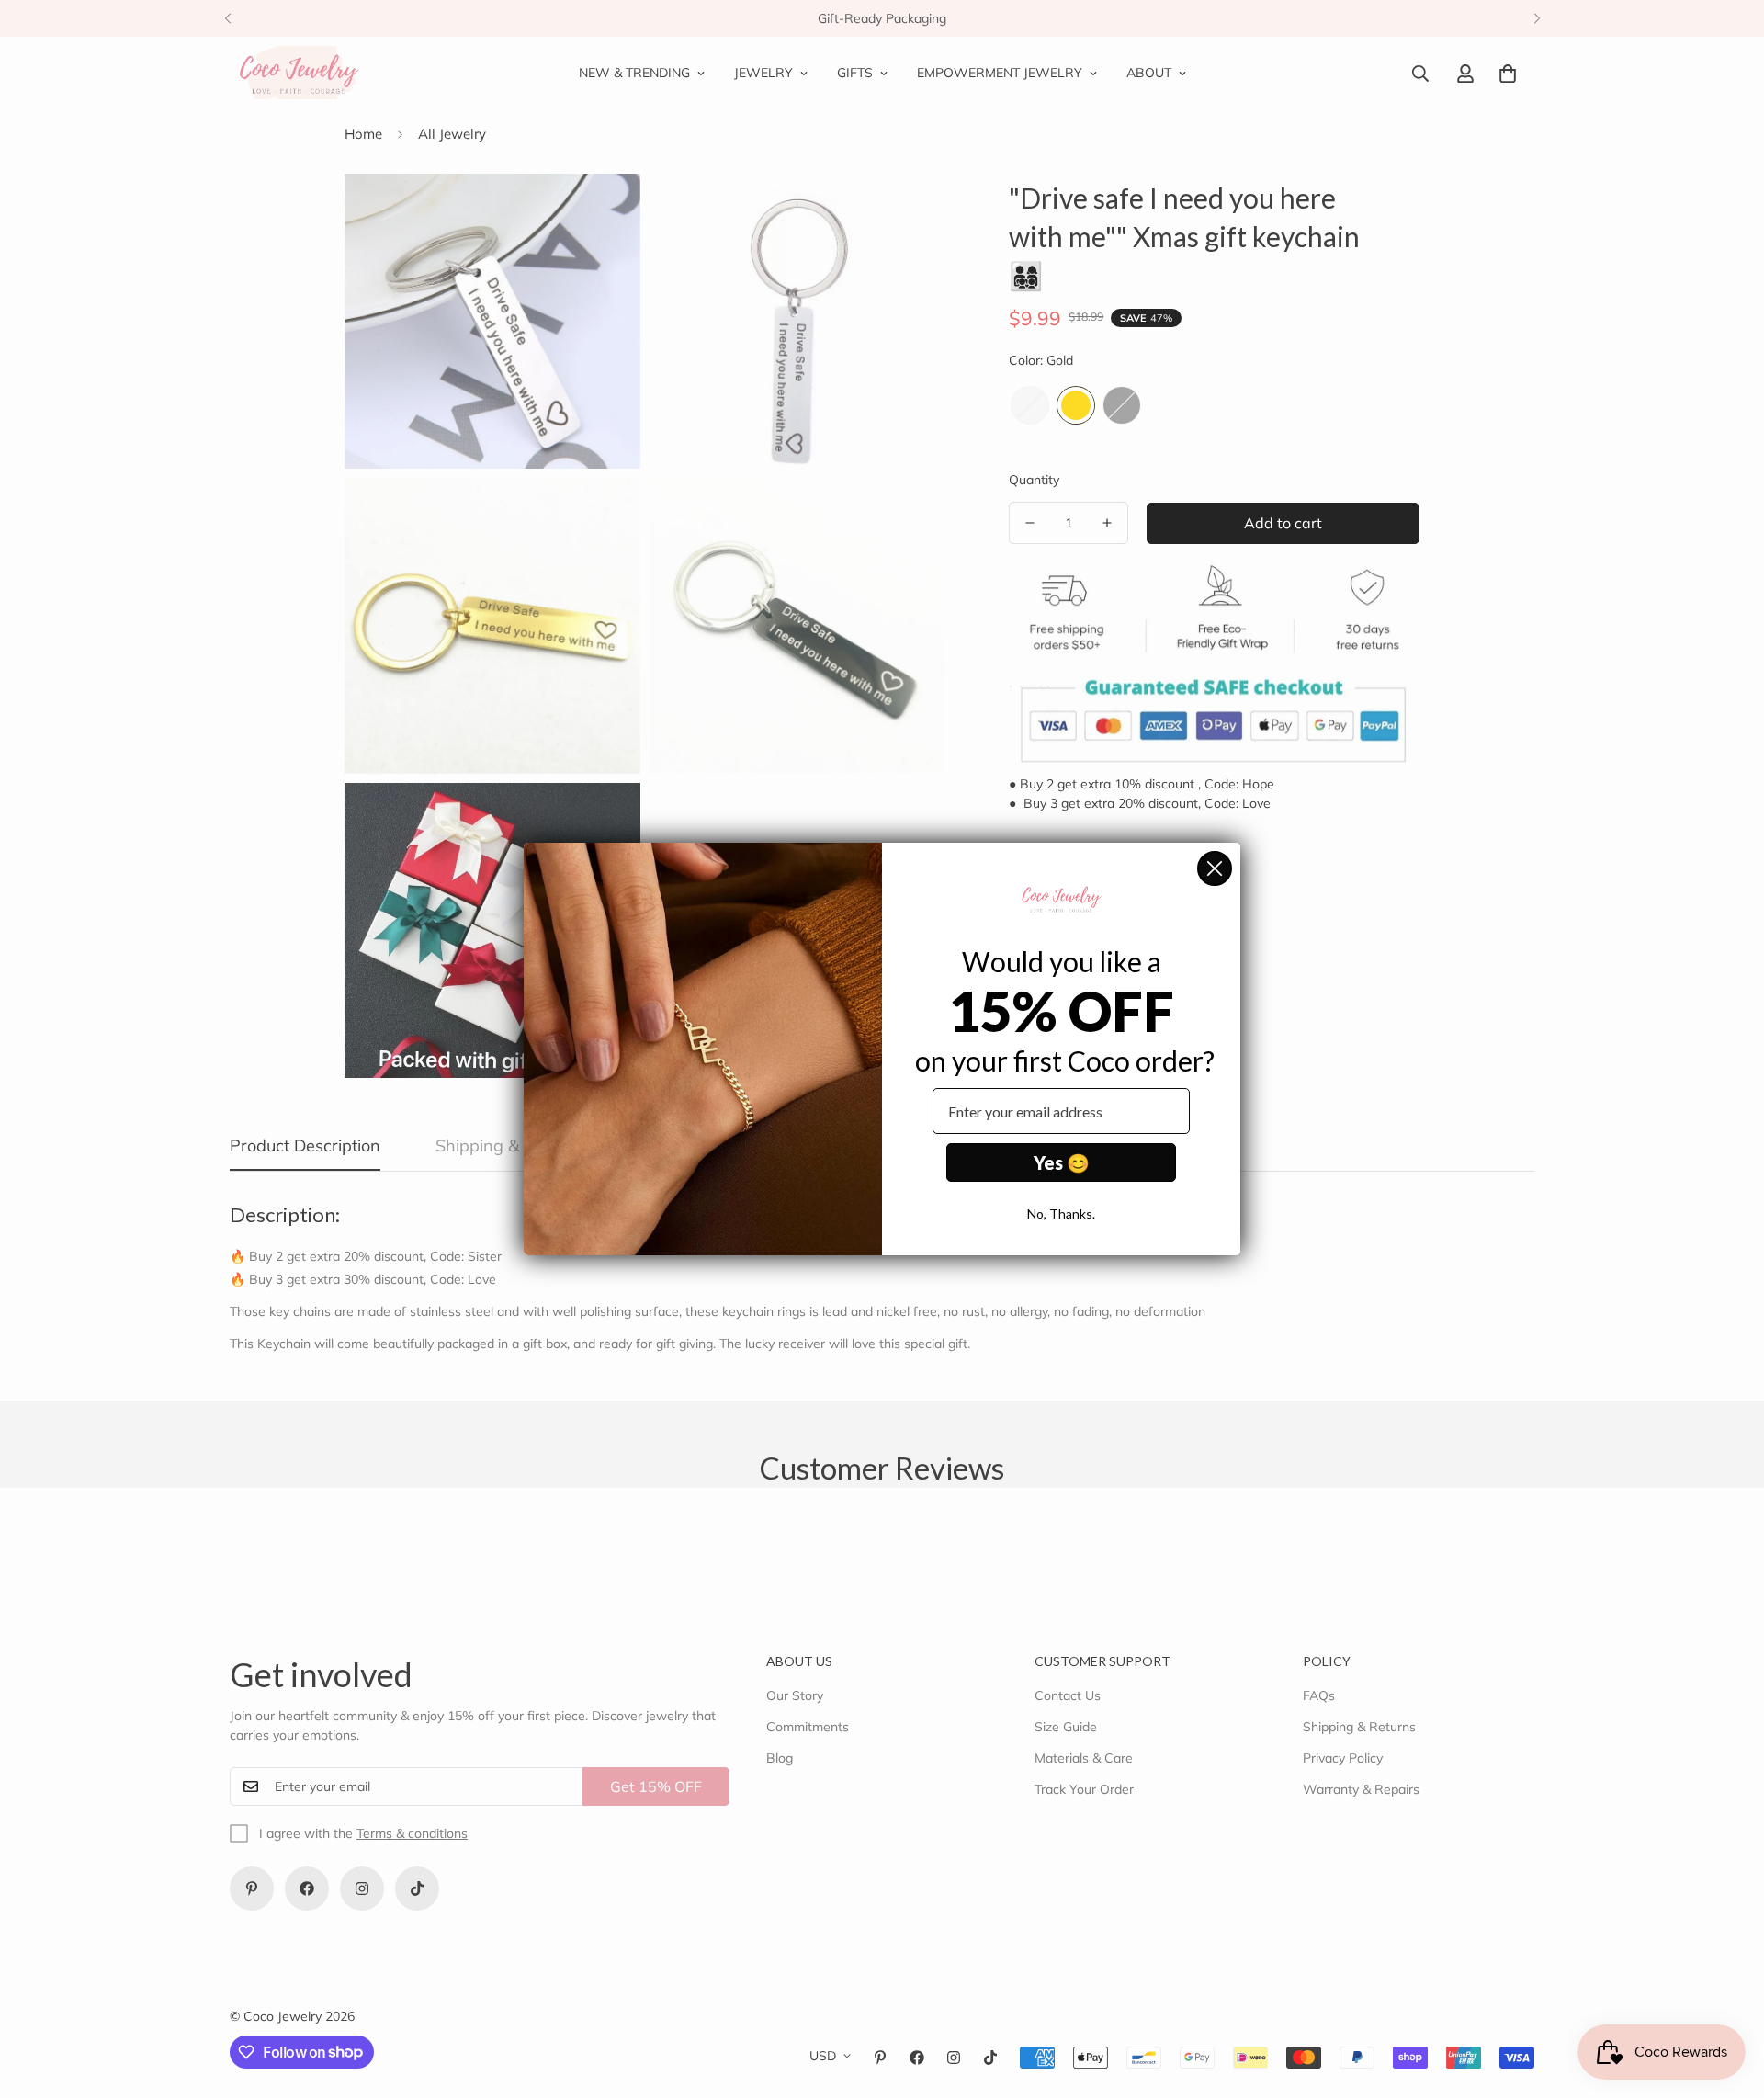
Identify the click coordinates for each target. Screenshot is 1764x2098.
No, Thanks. (1061, 1213)
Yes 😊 (1062, 1162)
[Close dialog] (1215, 868)
